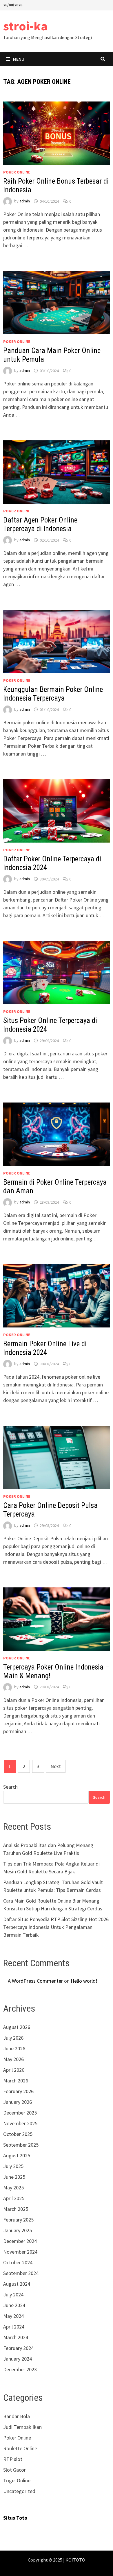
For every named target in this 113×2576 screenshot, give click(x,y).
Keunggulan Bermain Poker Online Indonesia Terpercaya (53, 694)
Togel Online (17, 2480)
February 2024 (18, 2348)
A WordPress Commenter (35, 1981)
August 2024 (17, 2284)
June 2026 (14, 2048)
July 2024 (13, 2295)
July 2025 (13, 2166)
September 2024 (21, 2273)
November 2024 (20, 2252)
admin (25, 201)
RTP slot (13, 2459)
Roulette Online (20, 2448)
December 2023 (20, 2369)
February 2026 (18, 2091)
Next (56, 1766)
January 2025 (18, 2230)
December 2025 (20, 2113)
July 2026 (13, 2038)
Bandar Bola (17, 2416)
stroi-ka (25, 26)
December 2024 (20, 2241)
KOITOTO (75, 2560)
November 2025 (20, 2123)
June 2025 (14, 2177)
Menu (19, 59)
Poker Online (17, 172)
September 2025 (21, 2145)
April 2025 (14, 2198)
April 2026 (14, 2070)
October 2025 (18, 2134)
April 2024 (14, 2327)
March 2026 (16, 2081)
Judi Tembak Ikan (22, 2427)
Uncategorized (19, 2491)
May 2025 (13, 2188)
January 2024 (18, 2359)
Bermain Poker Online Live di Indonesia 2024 (45, 1348)
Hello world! (84, 1981)
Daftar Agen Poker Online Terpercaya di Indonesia (40, 524)
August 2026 (17, 2027)
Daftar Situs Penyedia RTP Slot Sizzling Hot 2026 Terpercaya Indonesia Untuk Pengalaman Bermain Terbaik (56, 1927)
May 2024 (13, 2316)
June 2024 (14, 2305)
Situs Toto (15, 2518)
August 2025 (17, 2155)
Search (10, 1787)
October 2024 (18, 2262)
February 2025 (18, 2220)
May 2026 (13, 2059)
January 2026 (18, 2102)
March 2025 (16, 2209)
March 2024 (16, 2337)
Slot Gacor (14, 2470)
